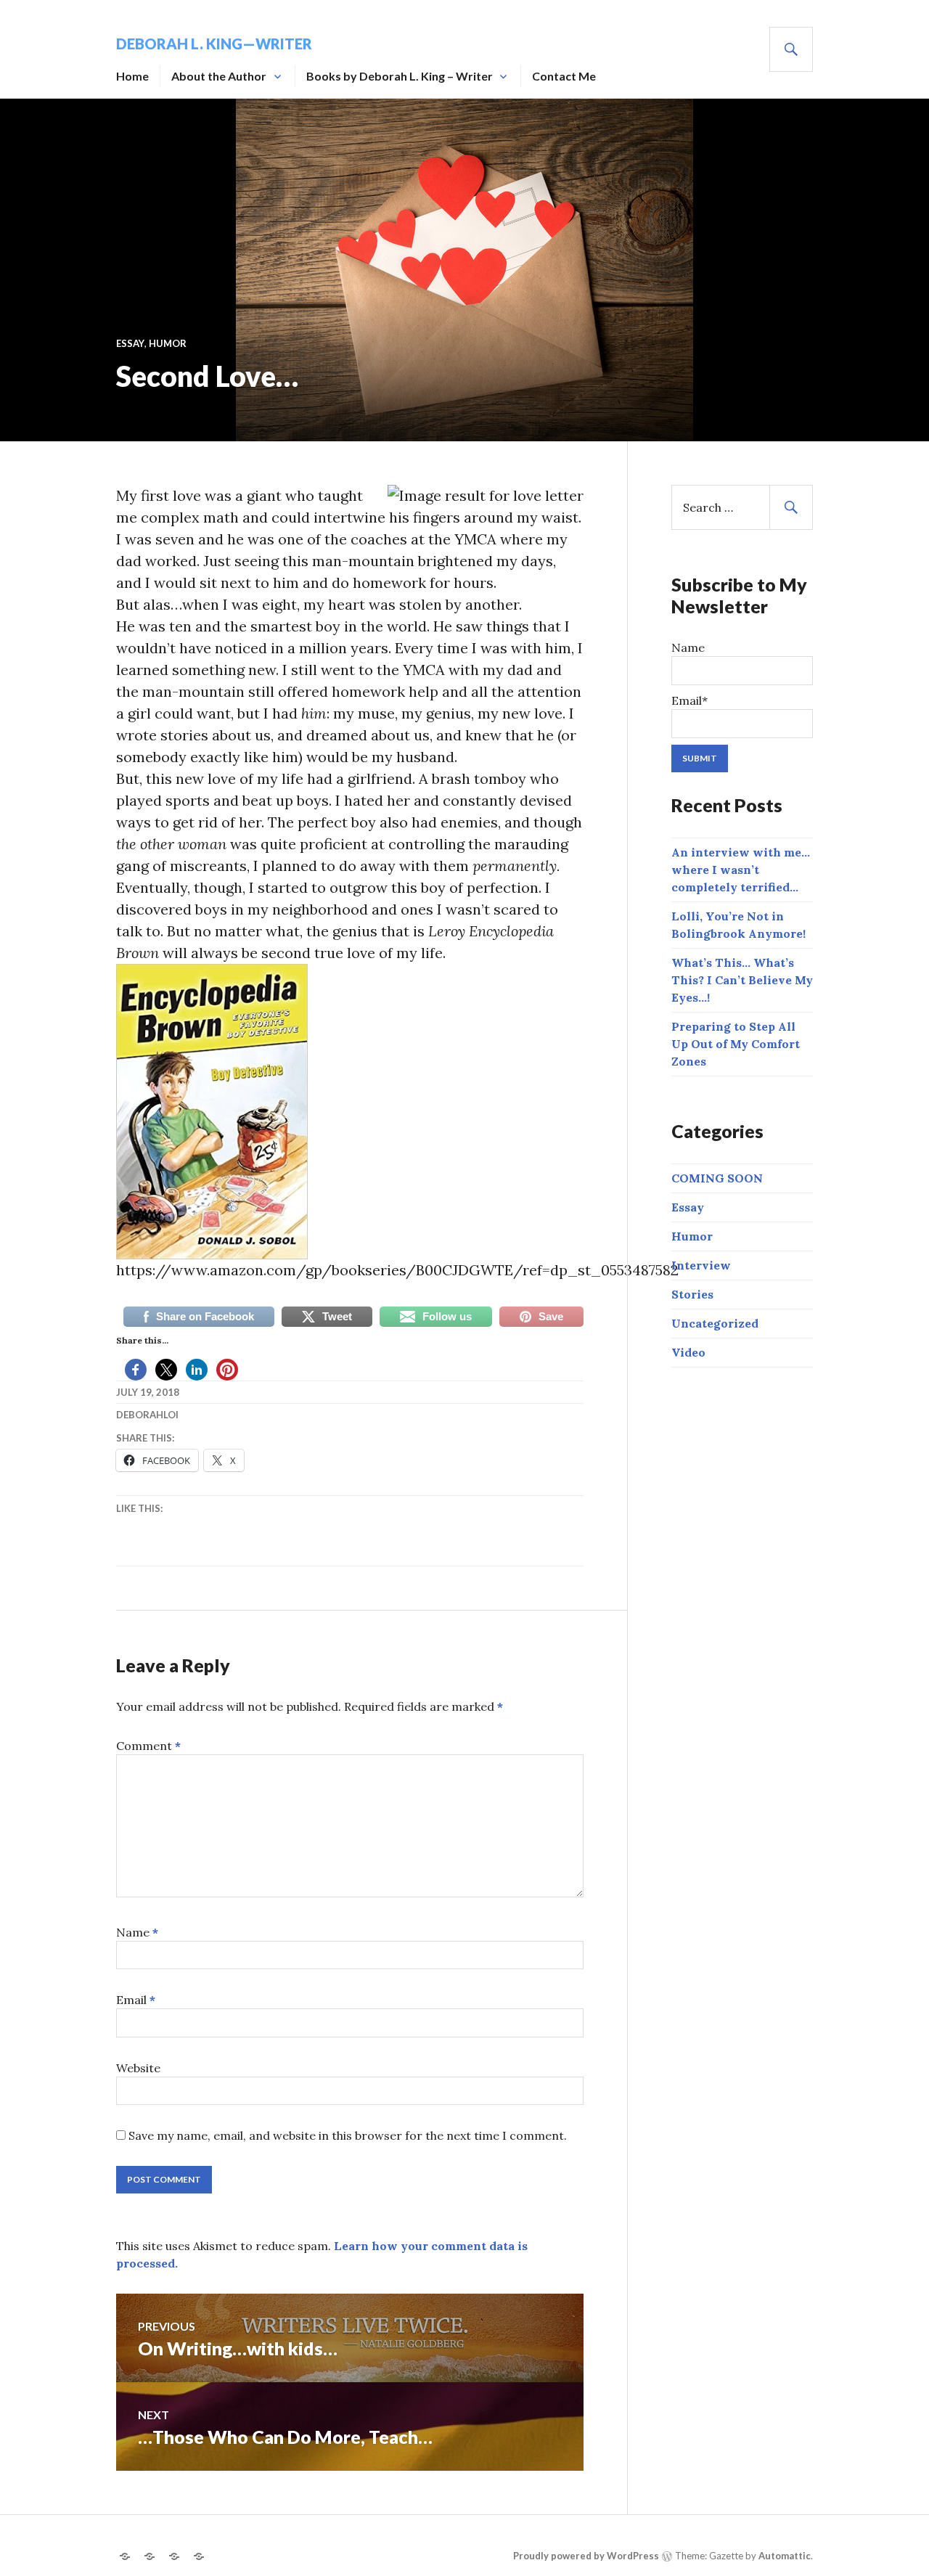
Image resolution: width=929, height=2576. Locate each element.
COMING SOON (717, 1178)
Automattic (785, 2556)
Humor (168, 343)
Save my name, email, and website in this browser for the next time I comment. (348, 2135)
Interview (701, 1265)
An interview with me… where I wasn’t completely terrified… (741, 870)
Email (136, 2000)
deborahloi (147, 1415)
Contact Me (564, 76)
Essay (130, 343)
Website (138, 2068)
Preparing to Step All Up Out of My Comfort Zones (736, 1044)
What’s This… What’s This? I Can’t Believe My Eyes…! (742, 980)
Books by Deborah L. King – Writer (400, 76)
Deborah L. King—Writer (214, 44)
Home (132, 76)
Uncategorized (715, 1323)
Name (137, 1932)
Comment (148, 1746)
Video (688, 1352)
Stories (692, 1294)
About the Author (219, 76)
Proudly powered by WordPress (586, 2556)
